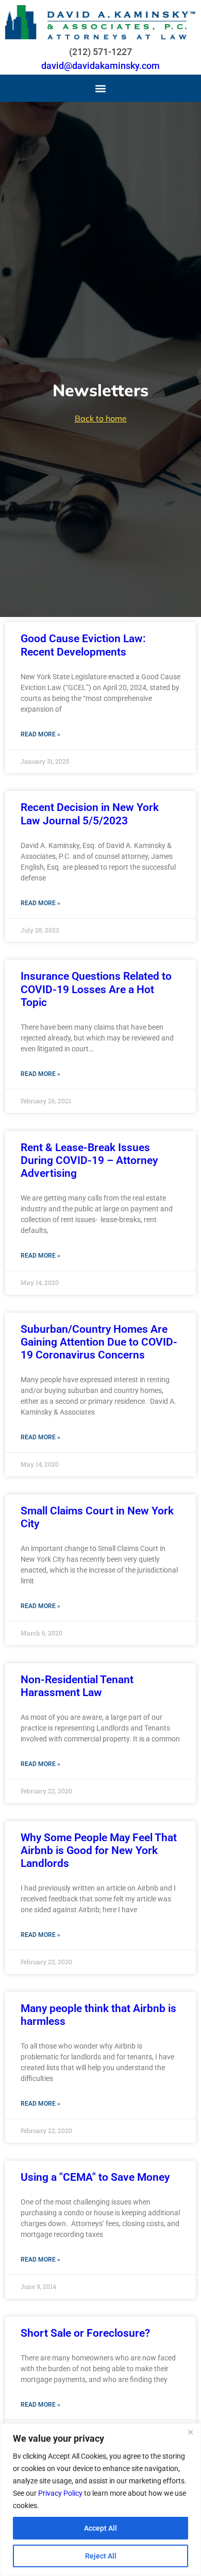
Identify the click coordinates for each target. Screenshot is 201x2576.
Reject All (101, 2556)
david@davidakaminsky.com (100, 66)
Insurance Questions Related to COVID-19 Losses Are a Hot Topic (96, 989)
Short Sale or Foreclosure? (85, 2333)
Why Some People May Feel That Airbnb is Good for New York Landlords (99, 1850)
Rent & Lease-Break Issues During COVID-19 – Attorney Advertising (89, 1160)
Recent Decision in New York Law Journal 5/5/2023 (90, 814)
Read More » (40, 734)
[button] (101, 88)
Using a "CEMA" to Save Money (95, 2177)
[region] (100, 2500)
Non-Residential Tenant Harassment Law (77, 1686)
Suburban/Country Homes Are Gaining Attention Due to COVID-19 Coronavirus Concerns (99, 1342)
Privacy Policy (60, 2493)
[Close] (190, 2432)
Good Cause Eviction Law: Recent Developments (83, 645)
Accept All (100, 2528)
